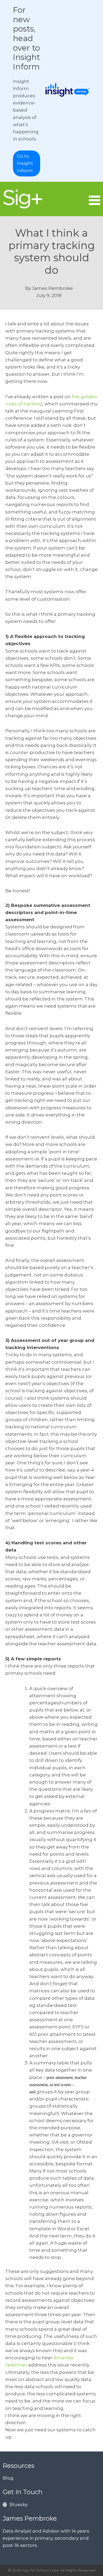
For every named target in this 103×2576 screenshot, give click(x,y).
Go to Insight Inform (25, 163)
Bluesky (19, 2504)
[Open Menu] (95, 200)
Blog (8, 2478)
